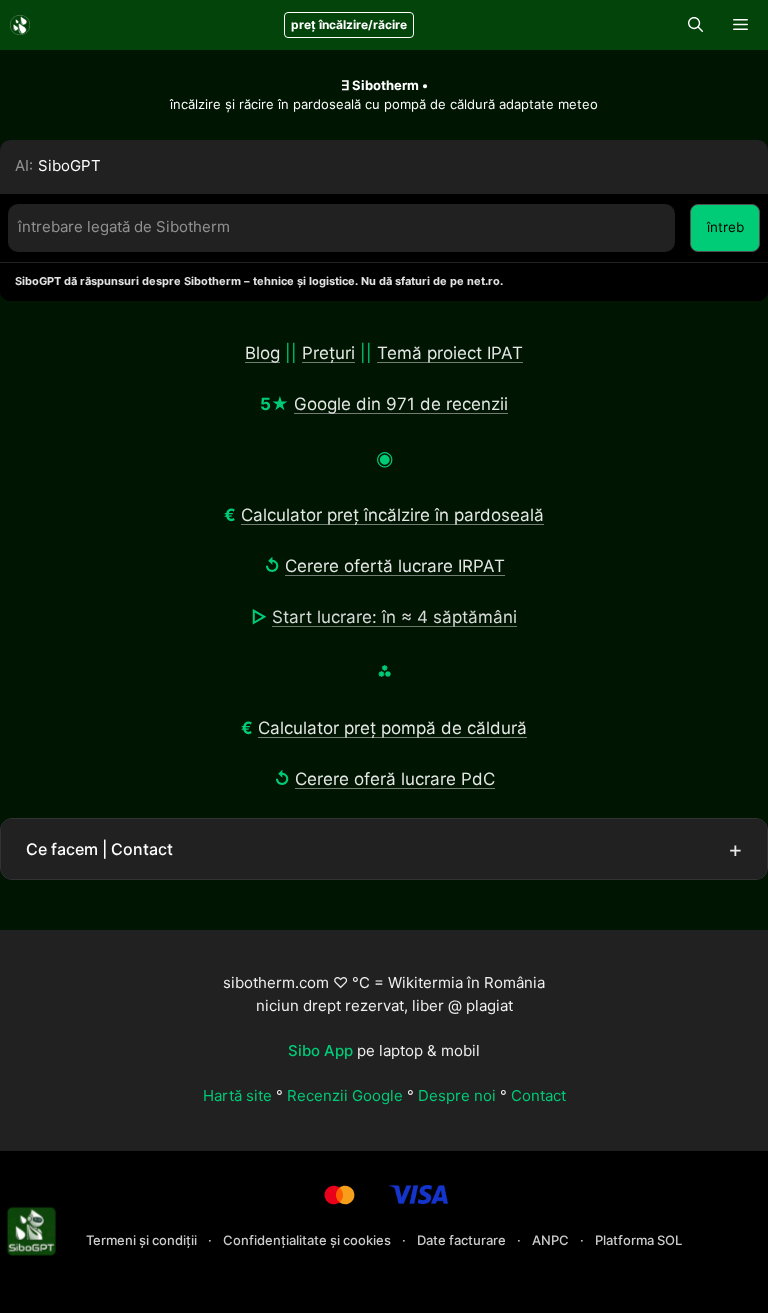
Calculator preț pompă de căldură (392, 728)
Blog (262, 353)
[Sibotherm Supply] (20, 25)
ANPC (552, 1240)
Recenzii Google (345, 1095)
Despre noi (457, 1095)
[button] (695, 25)
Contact (538, 1095)
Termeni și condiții (143, 1240)
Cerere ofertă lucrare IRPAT (395, 566)
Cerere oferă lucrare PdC (395, 779)
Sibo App (320, 1050)
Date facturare (463, 1240)
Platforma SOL (638, 1240)
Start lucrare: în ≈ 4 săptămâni (394, 617)
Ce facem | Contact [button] (99, 849)
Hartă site (237, 1095)
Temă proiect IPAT (450, 353)
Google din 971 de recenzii (401, 404)
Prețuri (328, 353)
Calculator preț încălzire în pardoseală (392, 515)
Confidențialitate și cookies (308, 1240)
